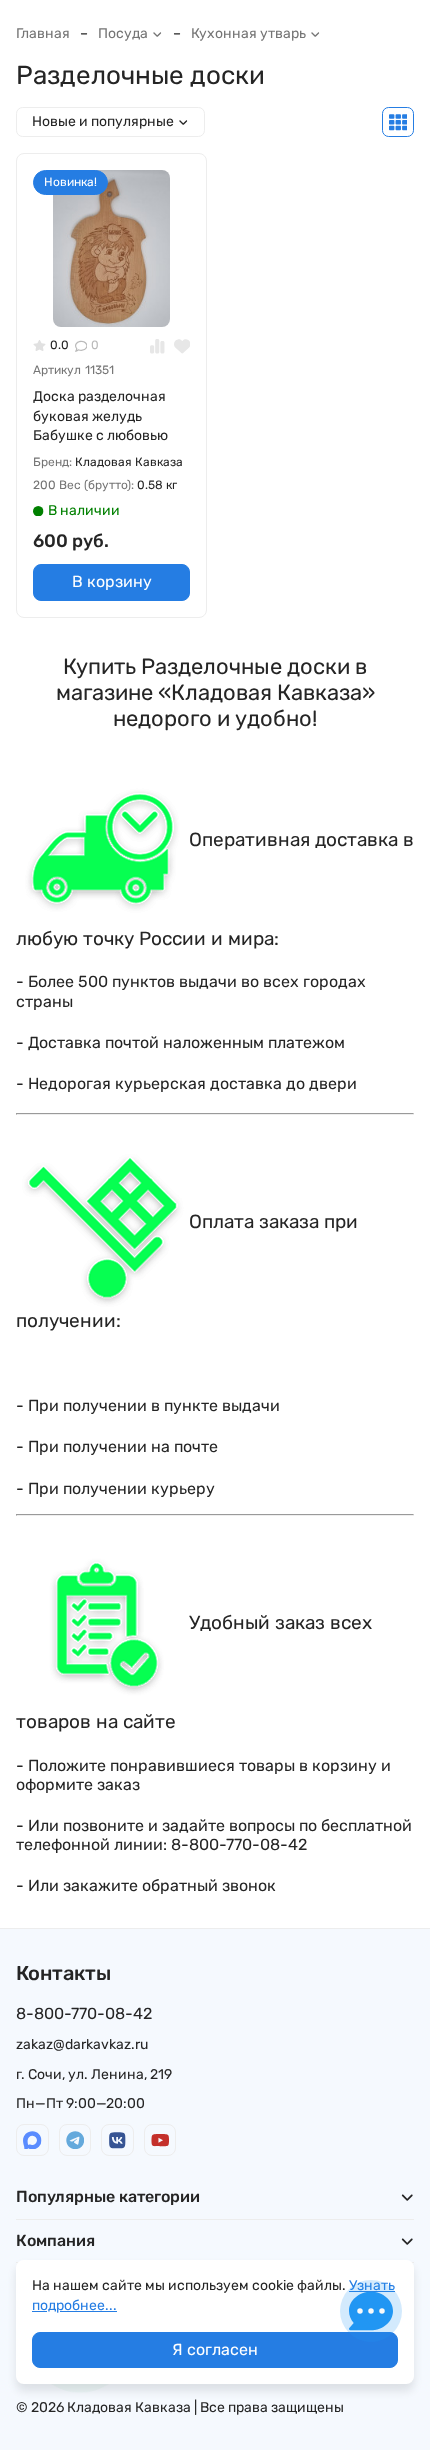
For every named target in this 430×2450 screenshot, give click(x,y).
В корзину (112, 581)
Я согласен (215, 2349)
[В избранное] (182, 345)
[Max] (32, 2140)
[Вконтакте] (117, 2140)
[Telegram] (75, 2140)
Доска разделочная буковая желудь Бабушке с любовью (100, 416)
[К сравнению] (157, 345)
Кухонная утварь (248, 33)
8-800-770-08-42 (84, 2013)
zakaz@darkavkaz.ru (82, 2044)
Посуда (123, 33)
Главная (43, 33)
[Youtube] (160, 2140)
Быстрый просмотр (119, 295)
